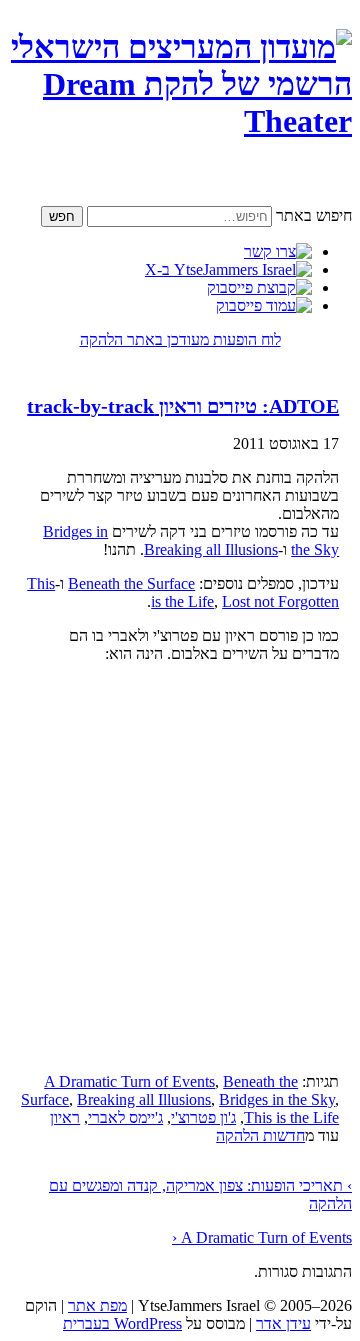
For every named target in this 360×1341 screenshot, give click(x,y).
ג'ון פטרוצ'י (203, 1117)
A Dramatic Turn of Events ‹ (262, 1237)
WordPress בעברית (122, 1323)
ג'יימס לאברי (125, 1117)
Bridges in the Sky (277, 1099)
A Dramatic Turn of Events (129, 1081)
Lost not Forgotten (280, 601)
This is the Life (291, 1117)
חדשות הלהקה (260, 1135)
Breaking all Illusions (211, 549)
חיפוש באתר (314, 215)
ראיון (65, 1117)
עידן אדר (283, 1323)
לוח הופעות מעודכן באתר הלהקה (180, 339)
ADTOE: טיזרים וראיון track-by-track (183, 406)
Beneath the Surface (131, 583)
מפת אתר (97, 1305)
